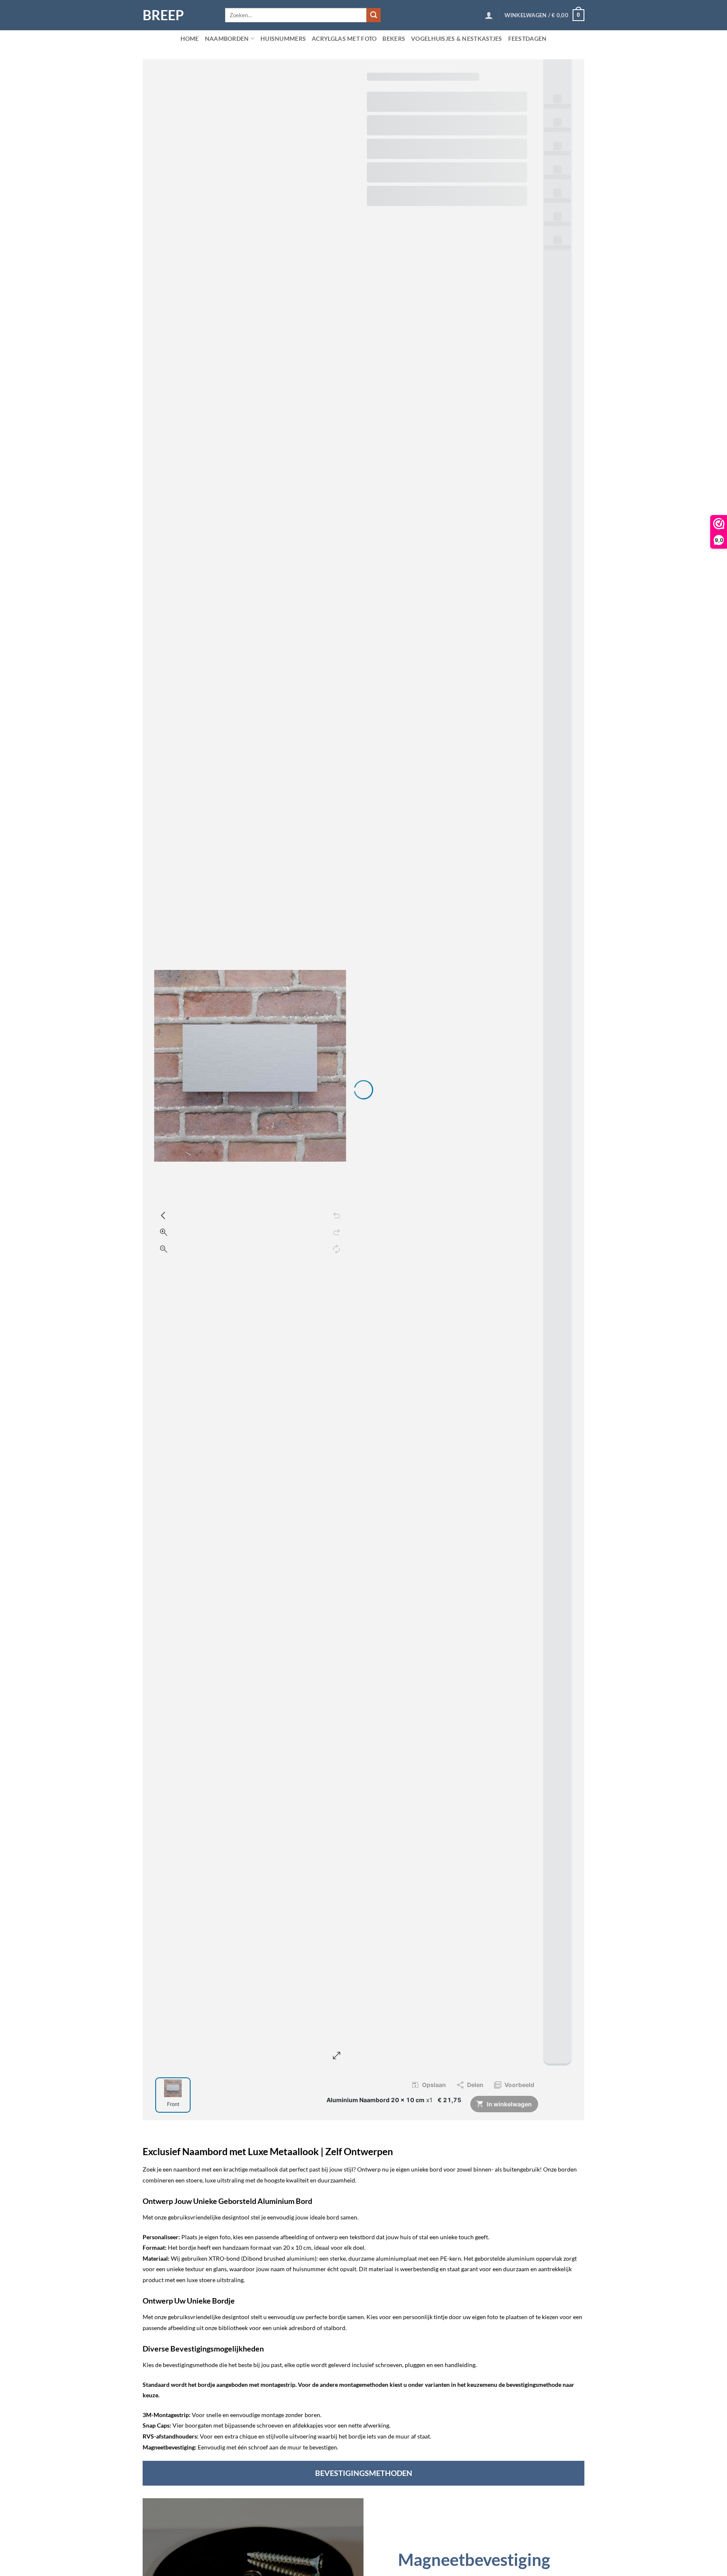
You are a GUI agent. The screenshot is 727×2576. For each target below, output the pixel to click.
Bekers (394, 38)
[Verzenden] (374, 15)
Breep (163, 15)
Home (190, 38)
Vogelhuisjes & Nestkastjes (457, 38)
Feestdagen (528, 38)
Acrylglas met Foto (344, 38)
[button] (489, 15)
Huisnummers (283, 38)
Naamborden (227, 38)
